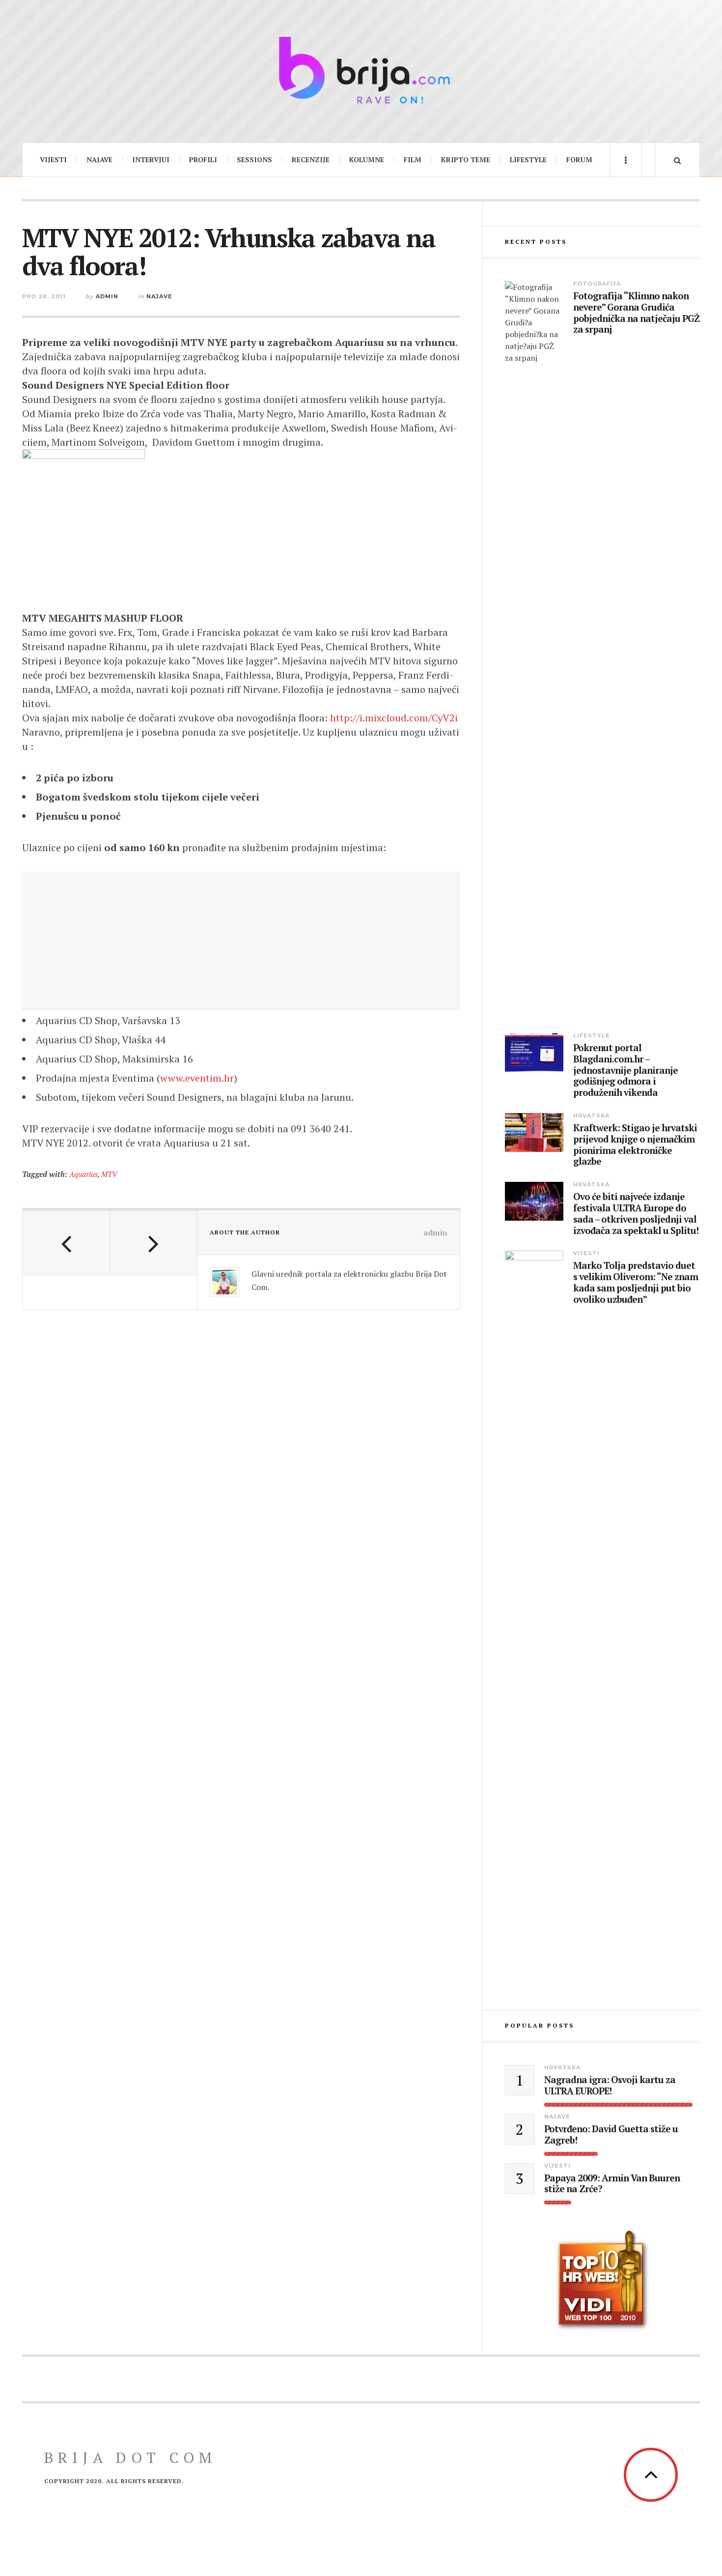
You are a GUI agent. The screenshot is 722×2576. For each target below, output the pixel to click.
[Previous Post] (66, 1243)
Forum (579, 159)
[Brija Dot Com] (361, 70)
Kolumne (367, 159)
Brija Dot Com (130, 2458)
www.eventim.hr (197, 1078)
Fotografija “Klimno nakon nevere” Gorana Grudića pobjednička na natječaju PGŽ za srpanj (636, 313)
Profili (203, 159)
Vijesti (53, 159)
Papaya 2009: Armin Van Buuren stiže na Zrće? (612, 2184)
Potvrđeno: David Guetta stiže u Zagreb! (611, 2135)
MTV (109, 1174)
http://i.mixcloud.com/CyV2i (394, 718)
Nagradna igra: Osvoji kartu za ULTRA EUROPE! (610, 2086)
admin (107, 296)
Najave (99, 159)
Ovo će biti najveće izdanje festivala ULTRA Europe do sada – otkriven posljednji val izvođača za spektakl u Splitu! (636, 1214)
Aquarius (83, 1174)
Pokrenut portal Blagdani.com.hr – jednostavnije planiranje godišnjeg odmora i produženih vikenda (625, 1070)
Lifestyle (528, 159)
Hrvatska (591, 1116)
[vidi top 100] (602, 2281)
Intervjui (151, 159)
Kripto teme (466, 159)
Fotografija (597, 284)
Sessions (254, 159)
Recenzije (311, 159)
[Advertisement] (241, 941)
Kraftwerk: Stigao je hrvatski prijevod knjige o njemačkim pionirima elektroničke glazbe (635, 1145)
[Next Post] (154, 1243)
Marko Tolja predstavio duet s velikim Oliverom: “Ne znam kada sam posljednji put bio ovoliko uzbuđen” (636, 1282)
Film (413, 159)
